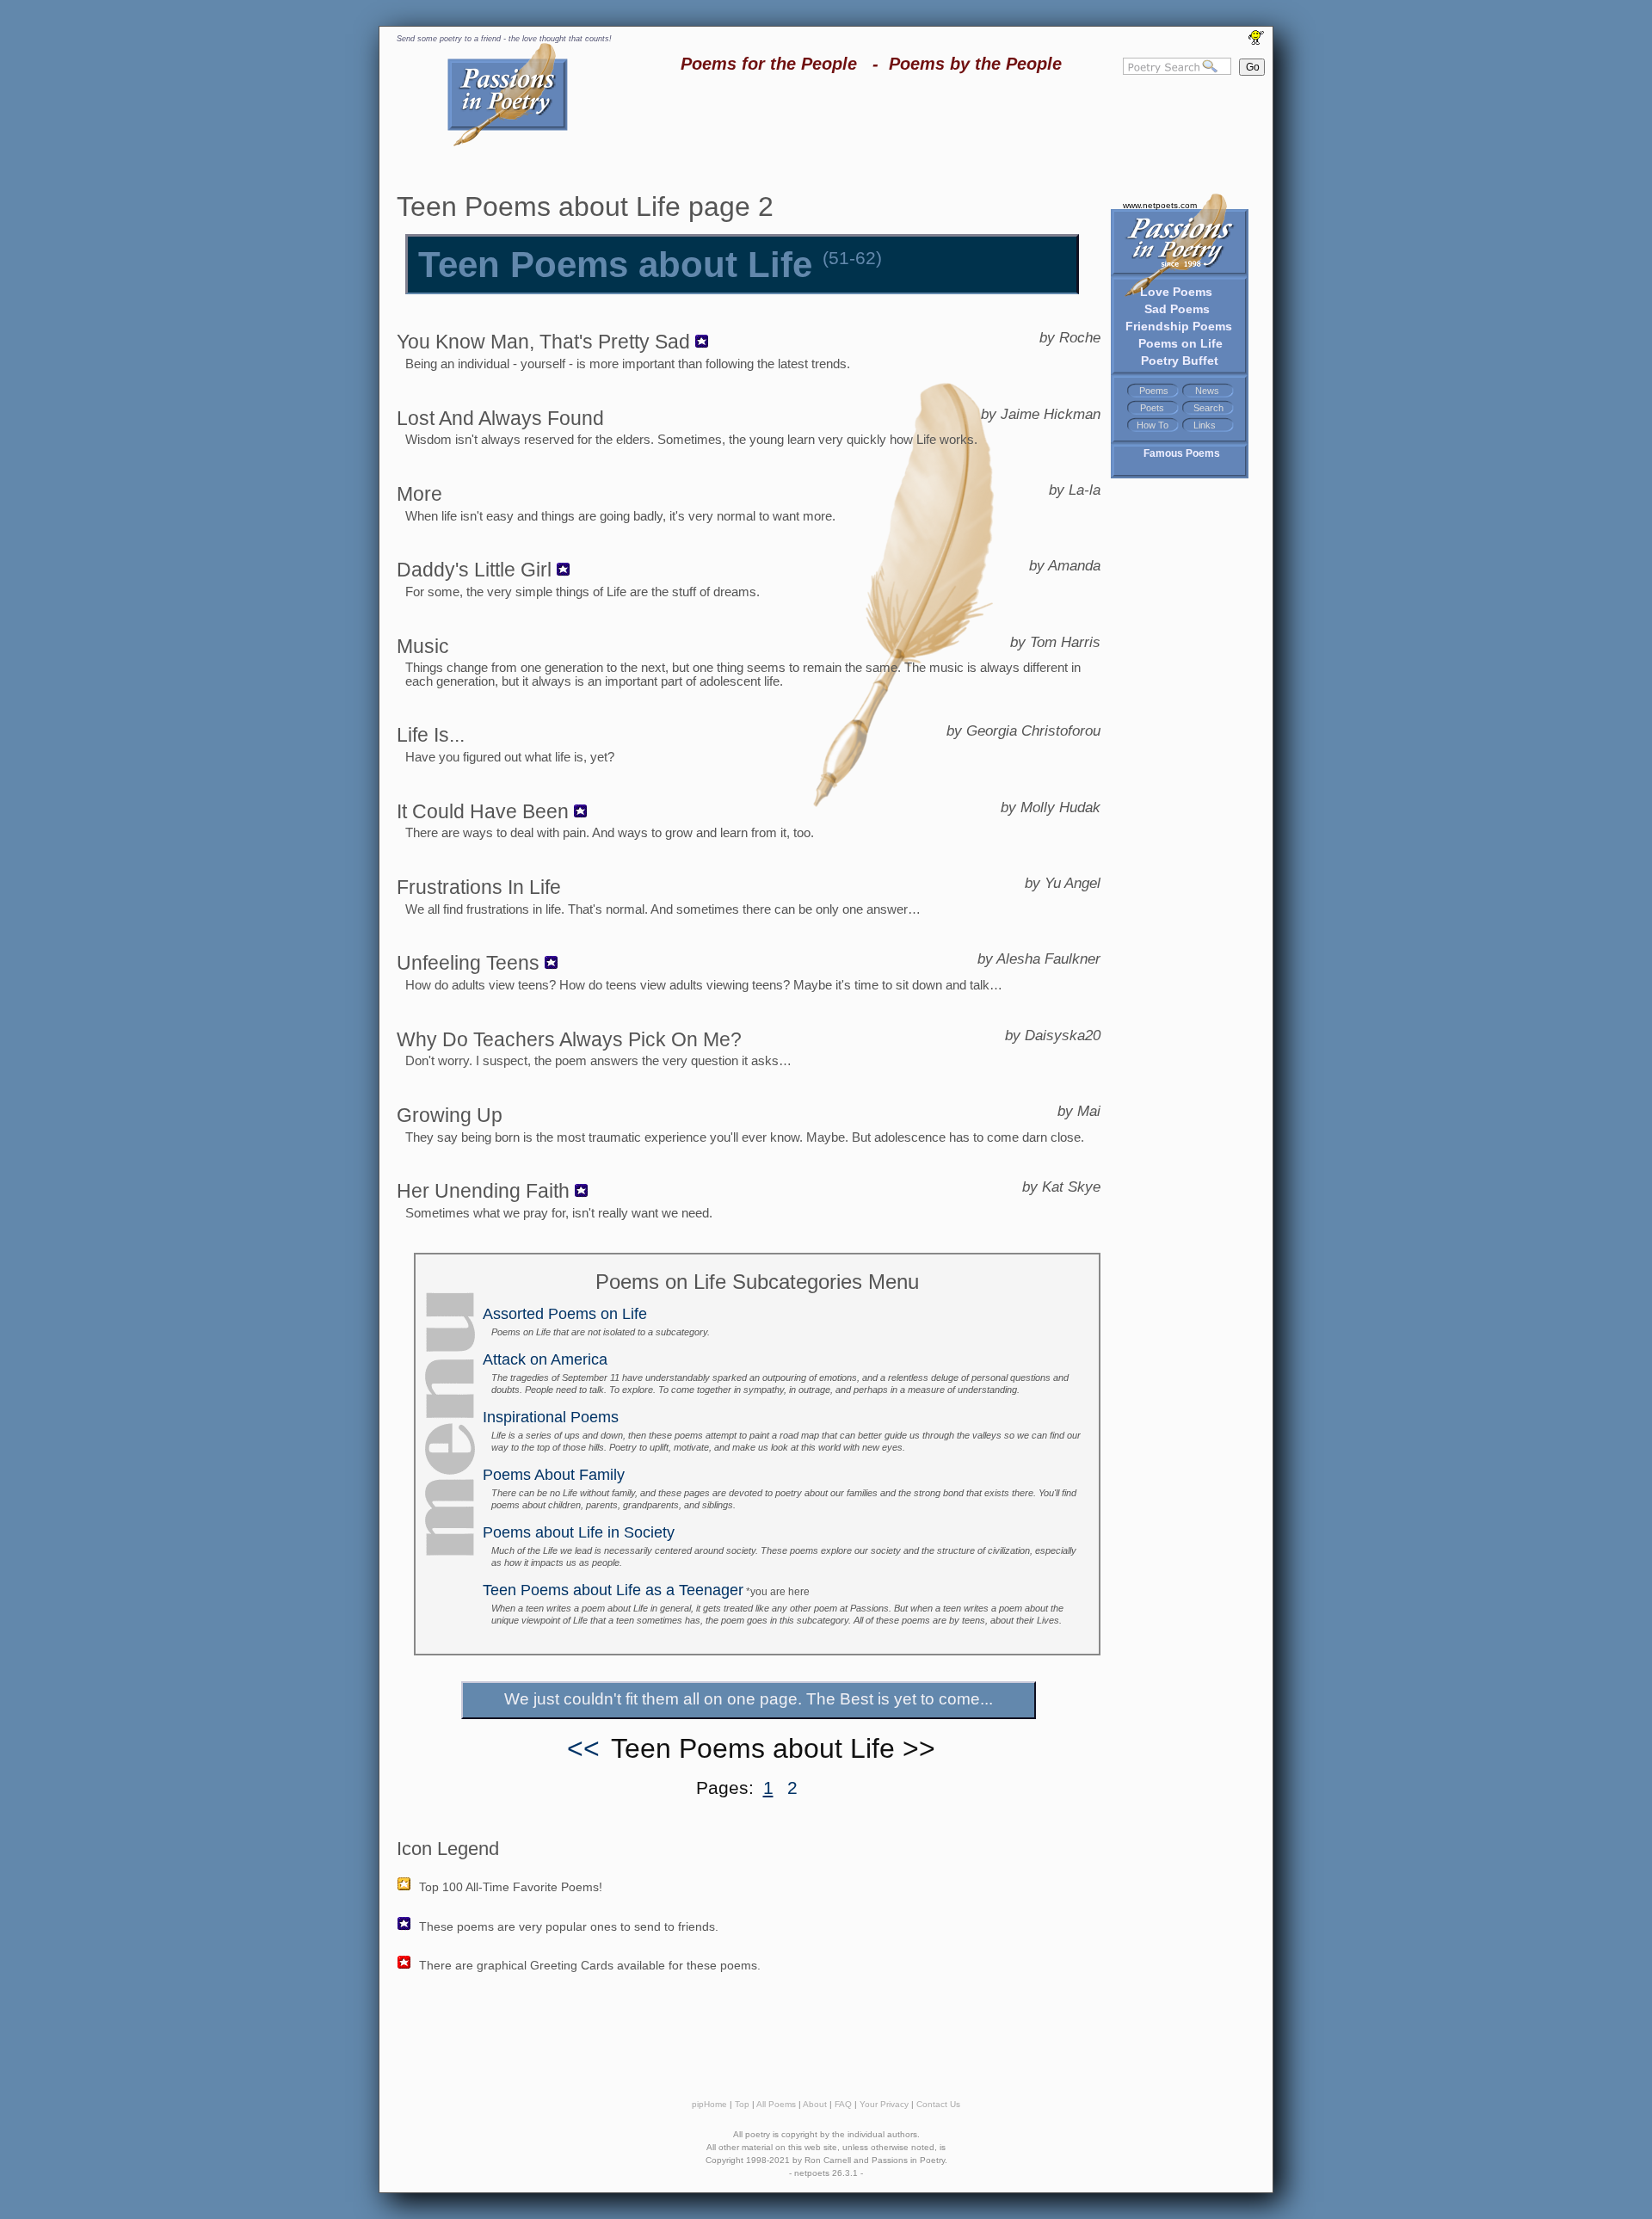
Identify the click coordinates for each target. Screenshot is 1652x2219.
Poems (1154, 391)
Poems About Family (554, 1475)
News (1207, 391)
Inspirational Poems (551, 1417)
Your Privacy (884, 2104)
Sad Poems (1177, 309)
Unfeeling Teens (468, 963)
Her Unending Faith (483, 1191)
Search (1208, 408)
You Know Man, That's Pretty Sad (543, 342)
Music (423, 646)
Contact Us (938, 2104)
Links (1205, 425)
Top (742, 2104)
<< (583, 1748)
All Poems (776, 2104)
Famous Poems (1182, 453)
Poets (1152, 408)
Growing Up (450, 1115)
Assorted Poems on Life (565, 1314)
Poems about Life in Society (579, 1532)
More (419, 494)
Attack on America (545, 1359)
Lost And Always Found (500, 418)
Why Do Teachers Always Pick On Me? (569, 1039)
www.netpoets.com (1160, 205)
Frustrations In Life (479, 887)
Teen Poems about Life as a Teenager (613, 1590)
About (815, 2104)
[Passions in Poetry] (508, 143)
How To (1153, 425)
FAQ (843, 2104)
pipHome (709, 2104)
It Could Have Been (483, 811)
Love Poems (1176, 292)
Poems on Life (1180, 343)
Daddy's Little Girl (474, 570)
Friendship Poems (1179, 326)
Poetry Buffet (1180, 361)
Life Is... (431, 735)
